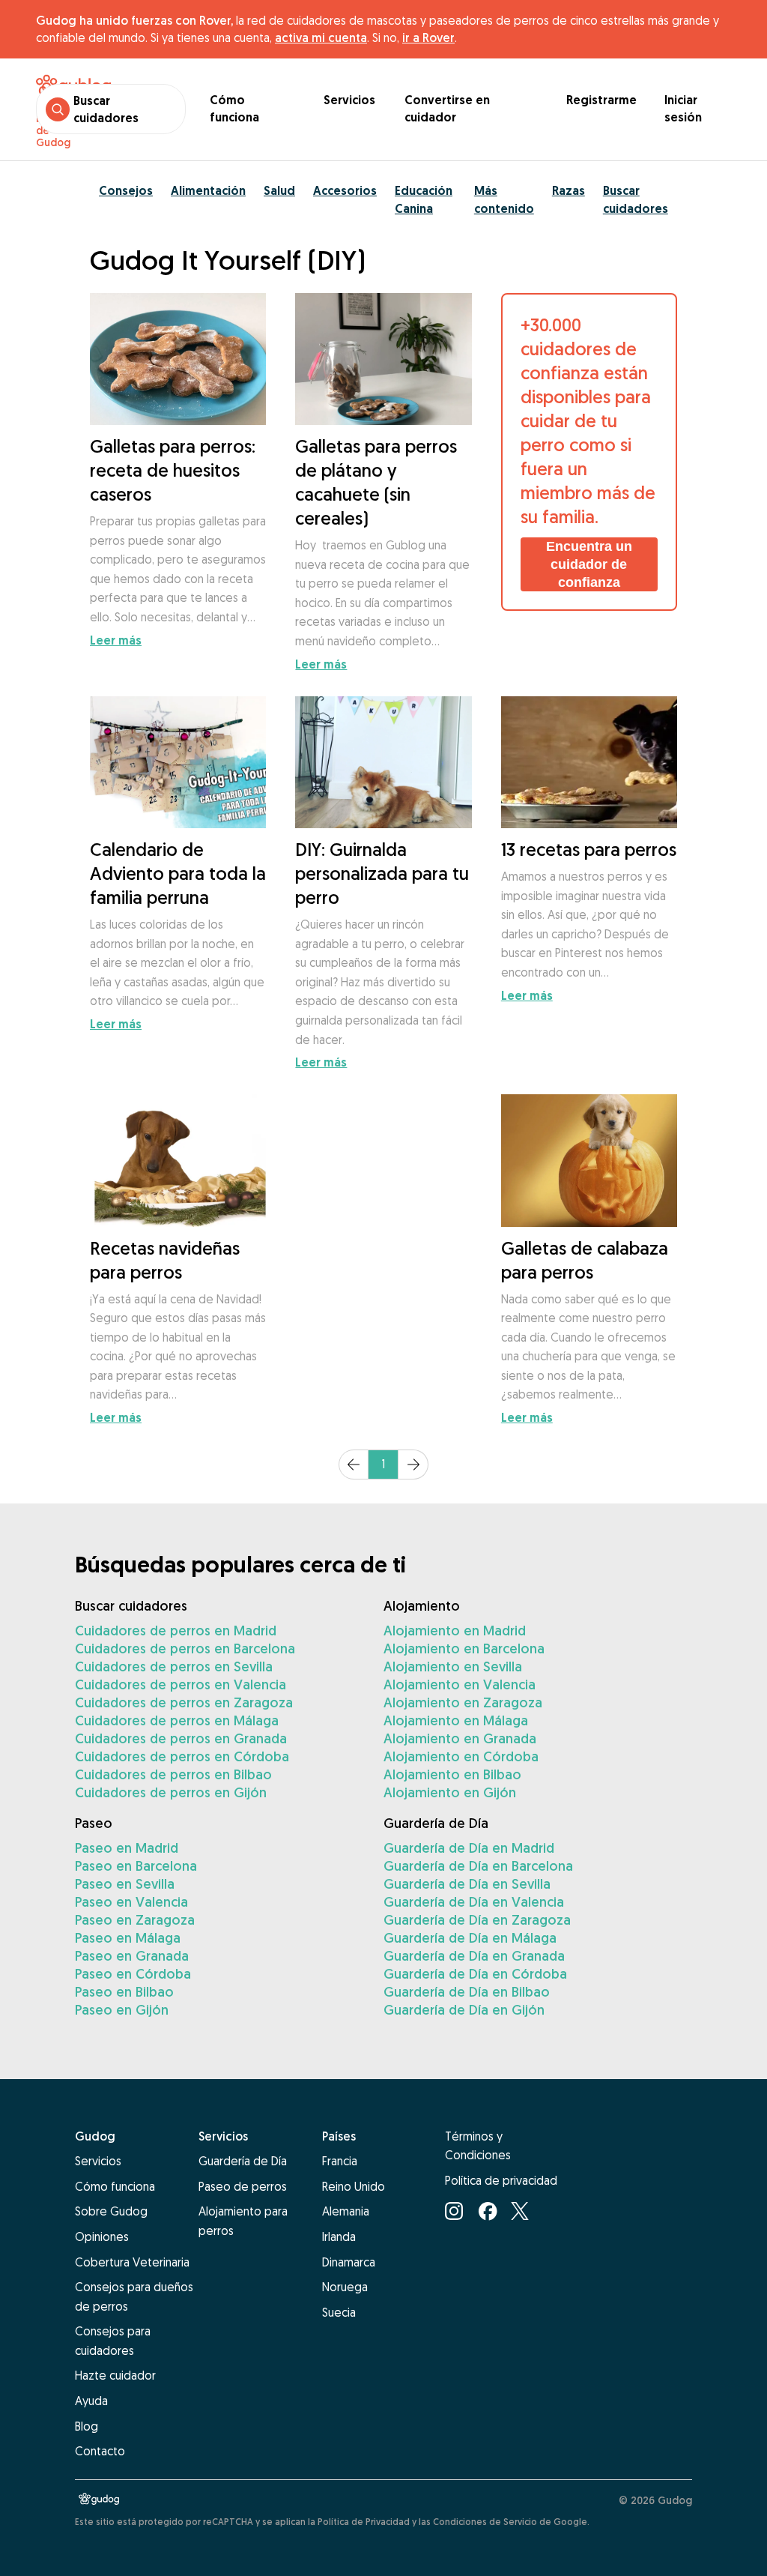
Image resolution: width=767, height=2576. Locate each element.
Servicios (349, 100)
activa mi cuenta (321, 37)
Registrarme (601, 100)
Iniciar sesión (683, 109)
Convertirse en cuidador (447, 109)
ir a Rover (428, 37)
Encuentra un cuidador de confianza (589, 564)
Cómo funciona (234, 109)
